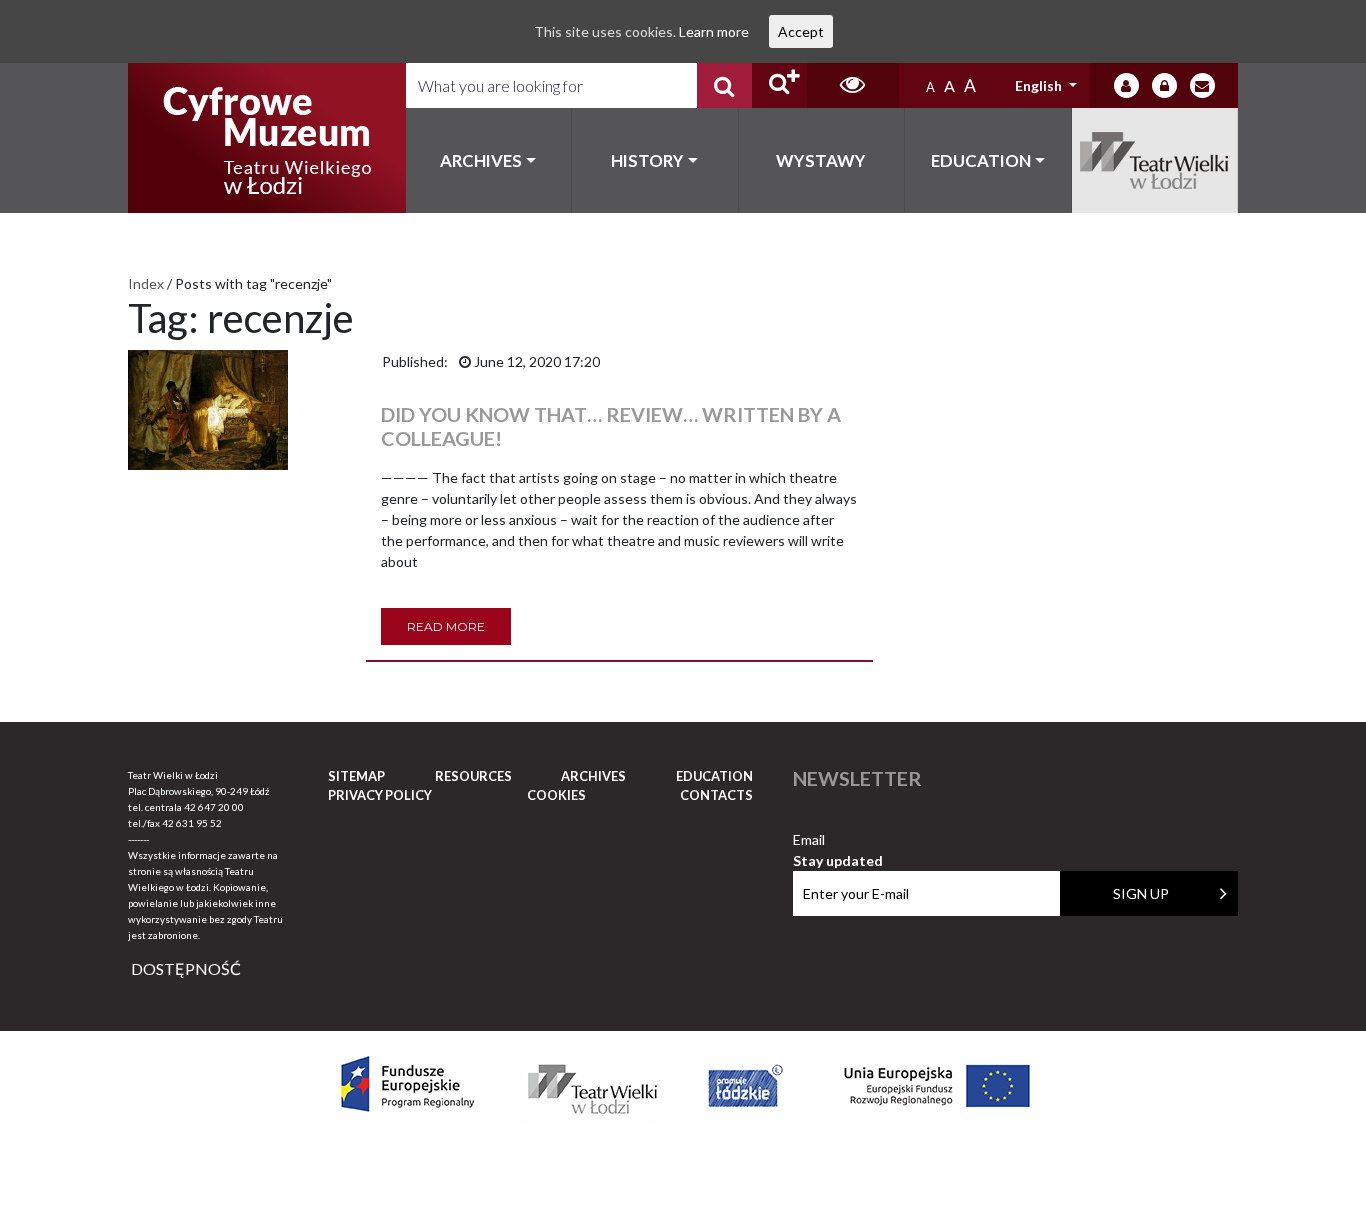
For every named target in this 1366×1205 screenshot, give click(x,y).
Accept (801, 31)
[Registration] (1164, 85)
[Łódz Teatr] (267, 138)
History (647, 160)
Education (981, 160)
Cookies (556, 795)
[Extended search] (779, 85)
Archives (481, 160)
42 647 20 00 (214, 807)
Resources (473, 776)
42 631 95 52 (192, 823)
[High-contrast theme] (853, 85)
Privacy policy (380, 795)
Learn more (714, 31)
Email (838, 840)
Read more (446, 626)
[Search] (724, 85)
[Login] (1126, 85)
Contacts (716, 795)
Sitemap (356, 776)
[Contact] (1202, 85)
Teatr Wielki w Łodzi (1155, 160)
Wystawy (821, 160)
